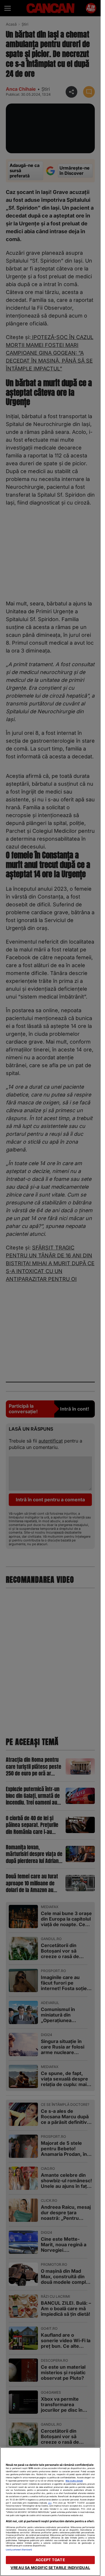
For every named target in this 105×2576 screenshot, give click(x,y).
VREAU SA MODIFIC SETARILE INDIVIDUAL (50, 2568)
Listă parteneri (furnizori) (19, 2550)
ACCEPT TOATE (50, 2560)
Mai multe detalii (74, 2481)
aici (50, 2503)
